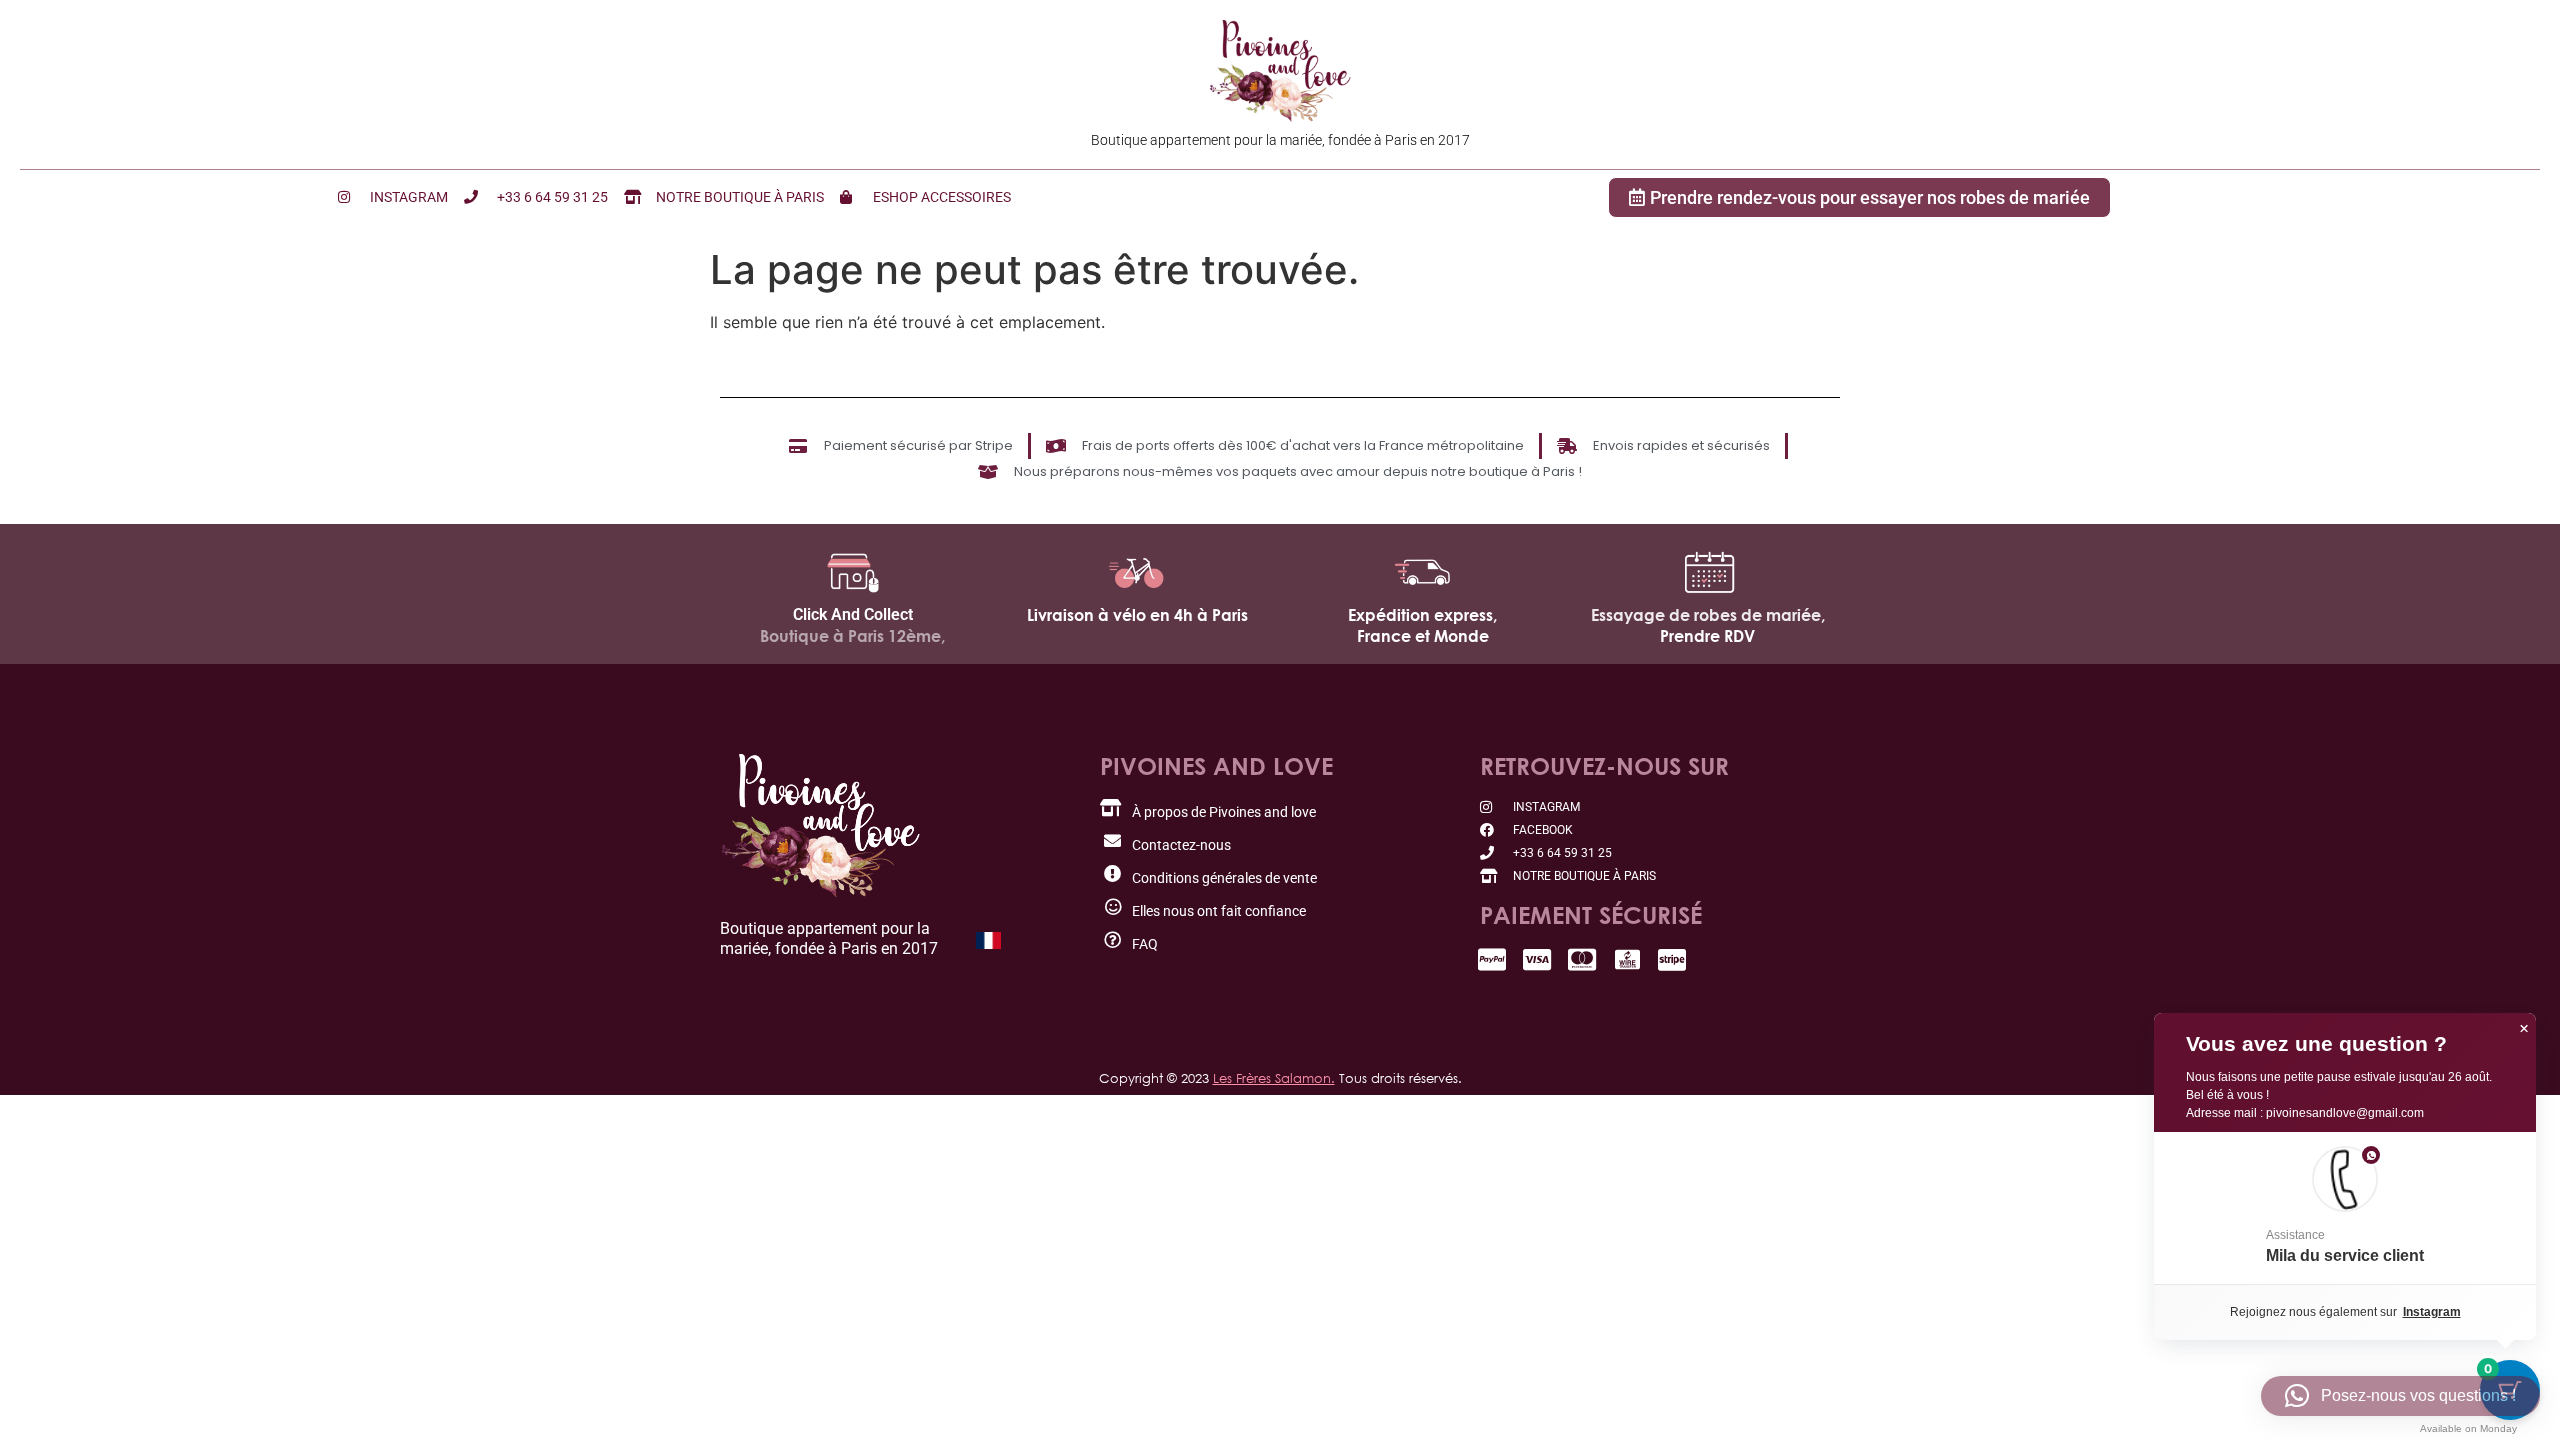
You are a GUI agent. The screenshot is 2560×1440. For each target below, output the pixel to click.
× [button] (2524, 1029)
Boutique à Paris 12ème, (852, 636)
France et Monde (1423, 636)
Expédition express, (1422, 615)
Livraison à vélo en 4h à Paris (1137, 615)
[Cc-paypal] (1492, 959)
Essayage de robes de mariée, (1708, 615)
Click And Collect (853, 614)
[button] (2345, 1208)
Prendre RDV (1707, 636)
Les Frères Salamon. (1274, 1078)
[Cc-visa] (1537, 959)
